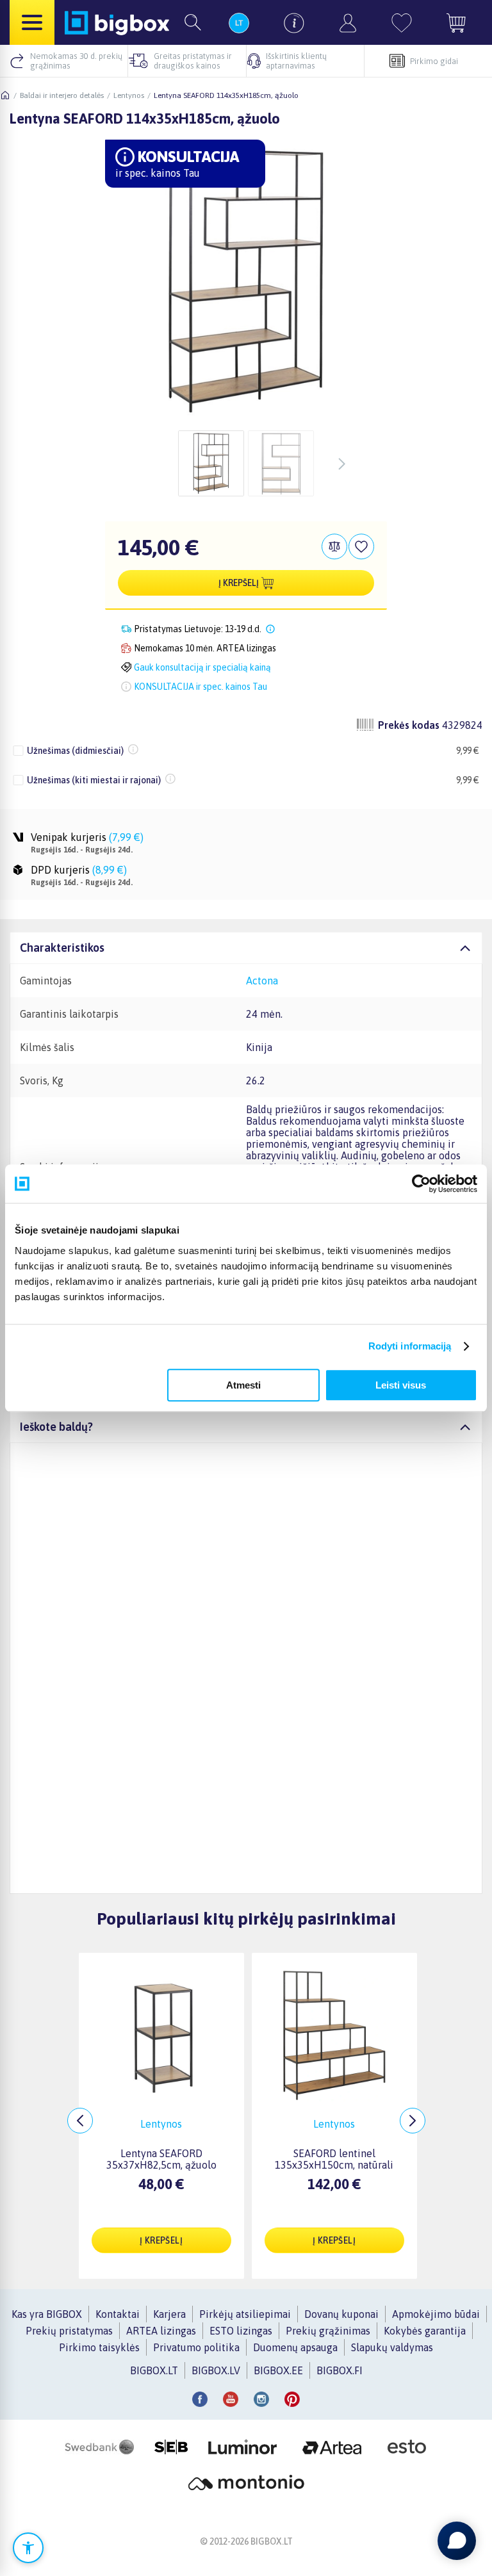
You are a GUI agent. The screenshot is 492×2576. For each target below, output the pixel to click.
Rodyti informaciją (410, 1346)
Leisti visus (401, 1385)
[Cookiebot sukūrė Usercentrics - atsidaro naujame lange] (421, 1184)
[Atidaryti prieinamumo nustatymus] (28, 2548)
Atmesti (243, 1385)
